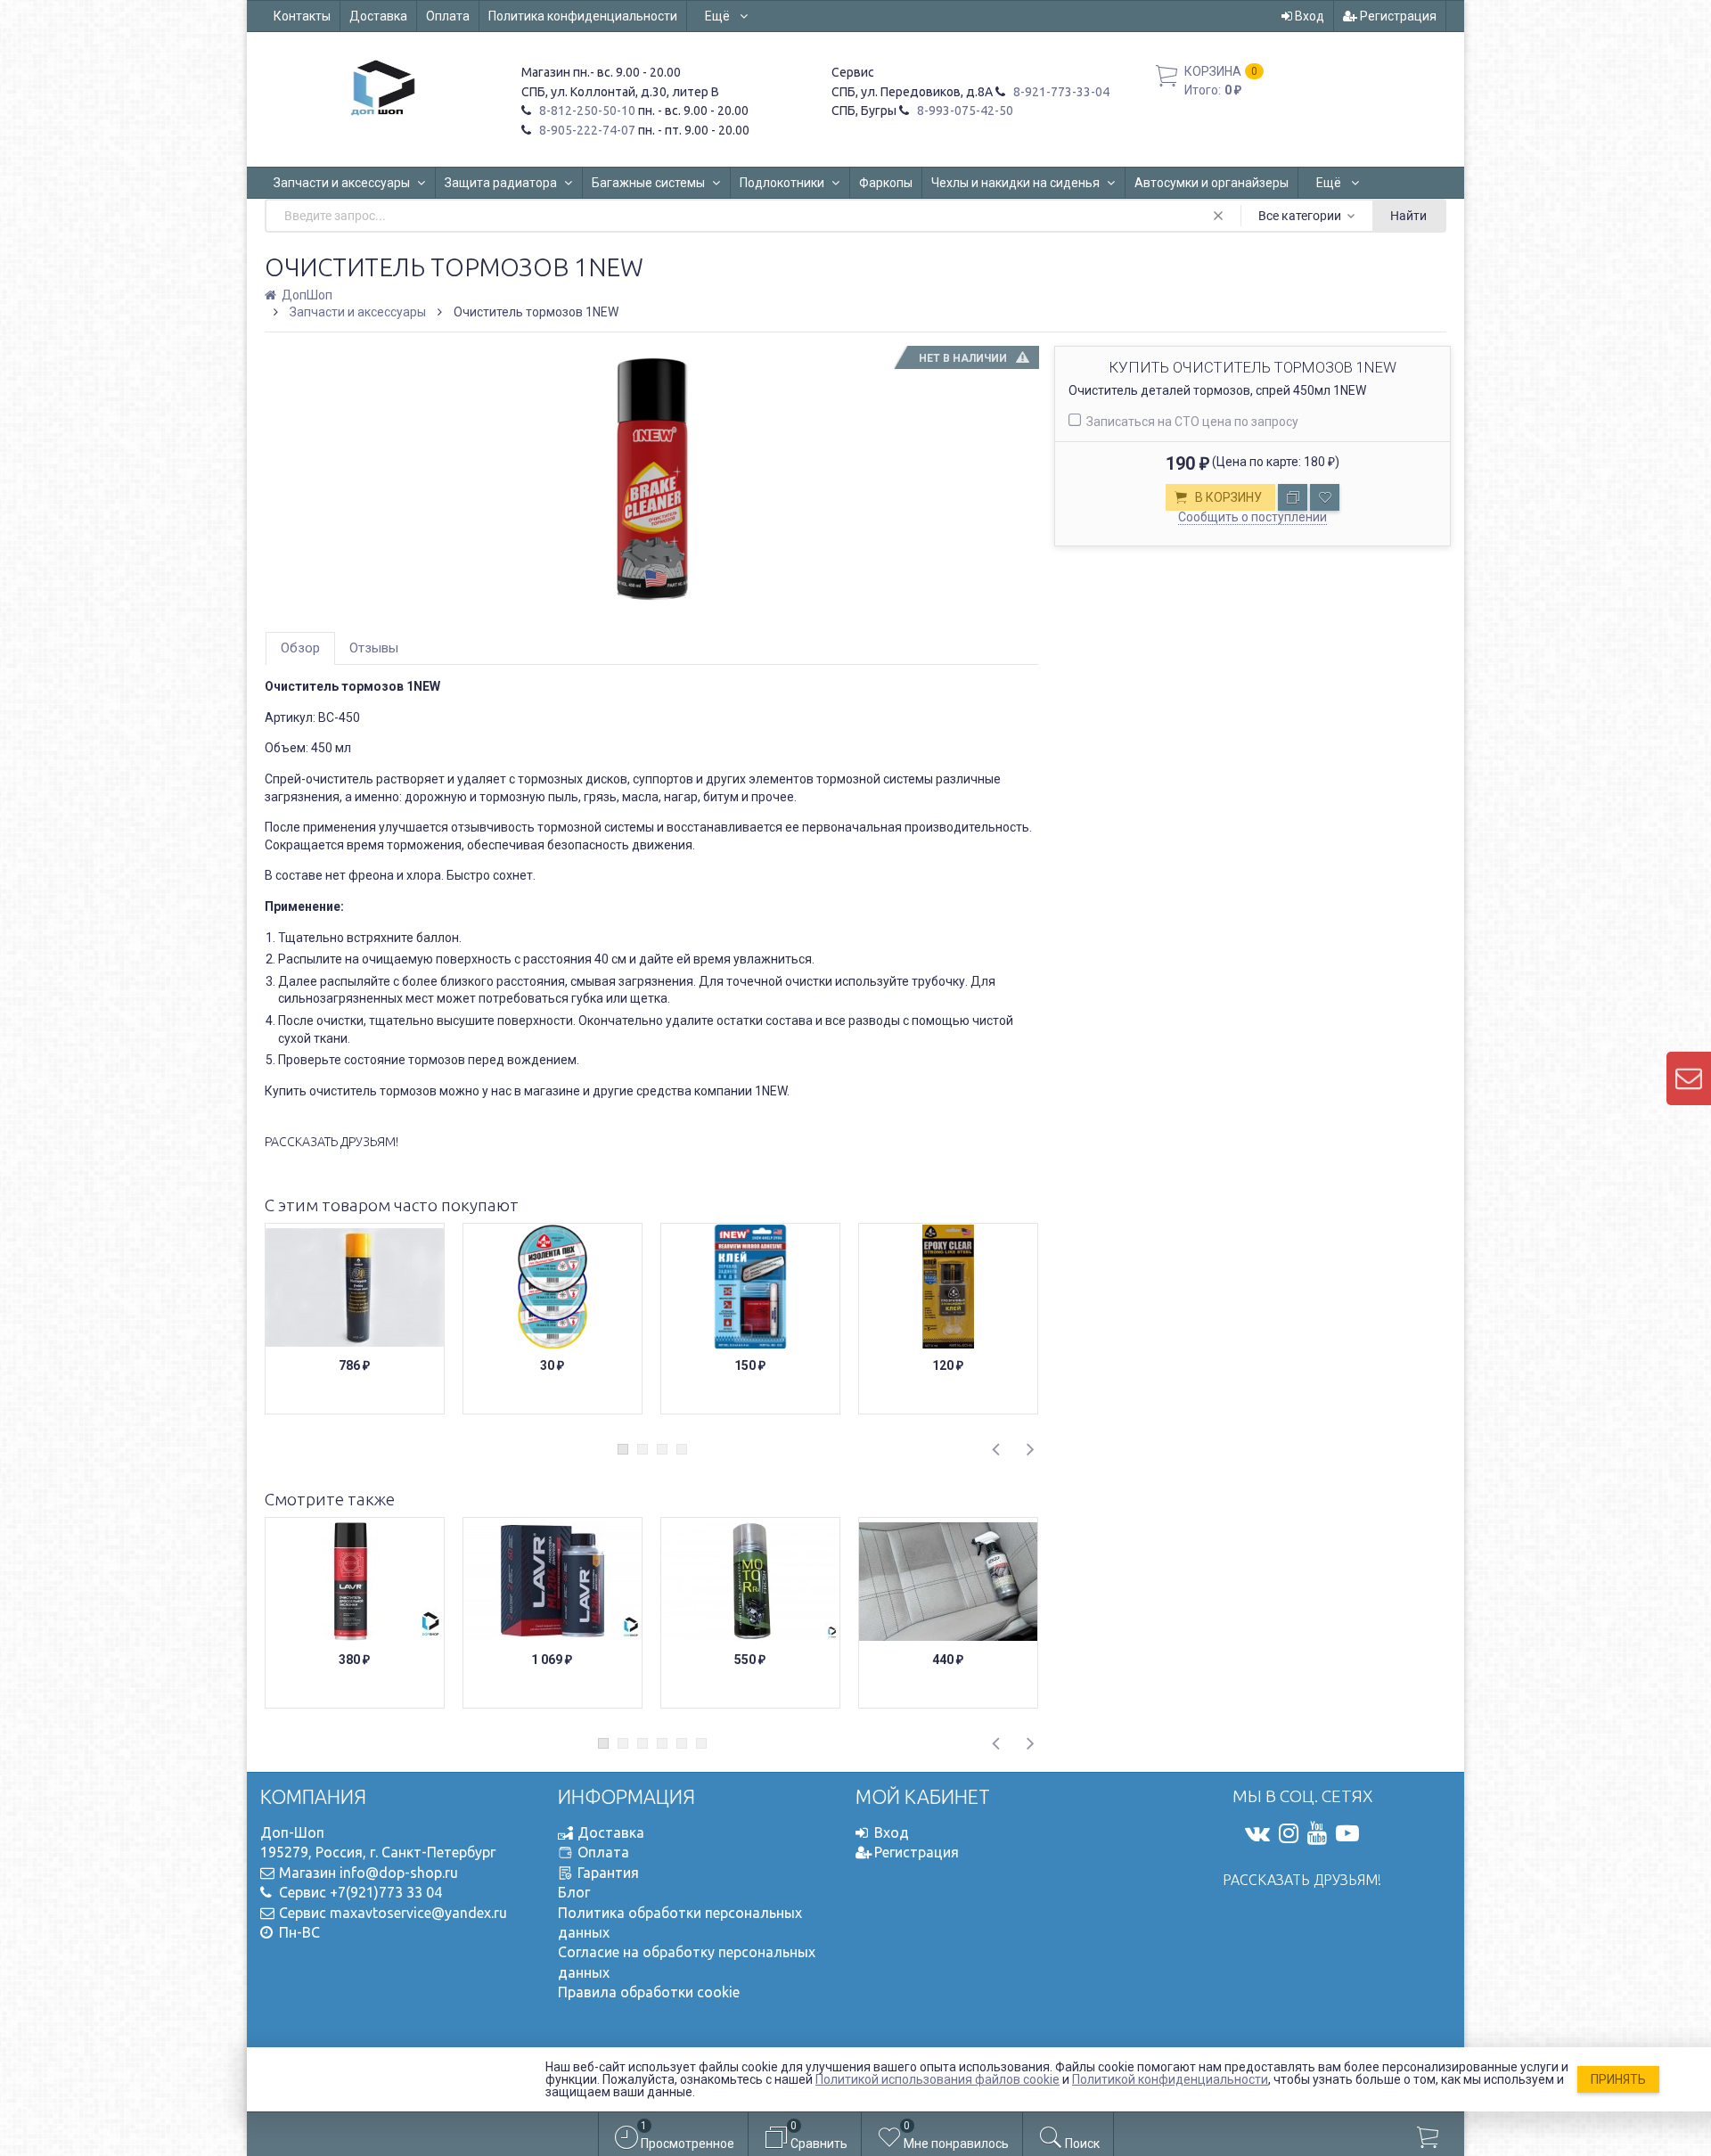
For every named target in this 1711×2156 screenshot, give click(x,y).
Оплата (448, 16)
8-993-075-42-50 (964, 111)
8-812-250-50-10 (586, 111)
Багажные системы (648, 183)
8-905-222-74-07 (586, 130)
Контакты (302, 16)
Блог (574, 1892)
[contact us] (1689, 1078)
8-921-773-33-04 (1060, 92)
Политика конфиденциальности (583, 16)
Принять (1618, 2079)
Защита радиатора (501, 183)
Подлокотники (782, 183)
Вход (1308, 16)
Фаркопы (886, 183)
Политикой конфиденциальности (1170, 2079)
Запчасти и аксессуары (342, 183)
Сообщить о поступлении (1253, 517)
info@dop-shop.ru (399, 1873)
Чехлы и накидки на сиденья (1015, 183)
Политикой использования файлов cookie (937, 2079)
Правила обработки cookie (649, 1992)
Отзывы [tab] (374, 648)
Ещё (719, 16)
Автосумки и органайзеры (1212, 183)
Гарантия (608, 1873)
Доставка (378, 16)
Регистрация (1397, 16)
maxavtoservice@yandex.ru (418, 1913)
